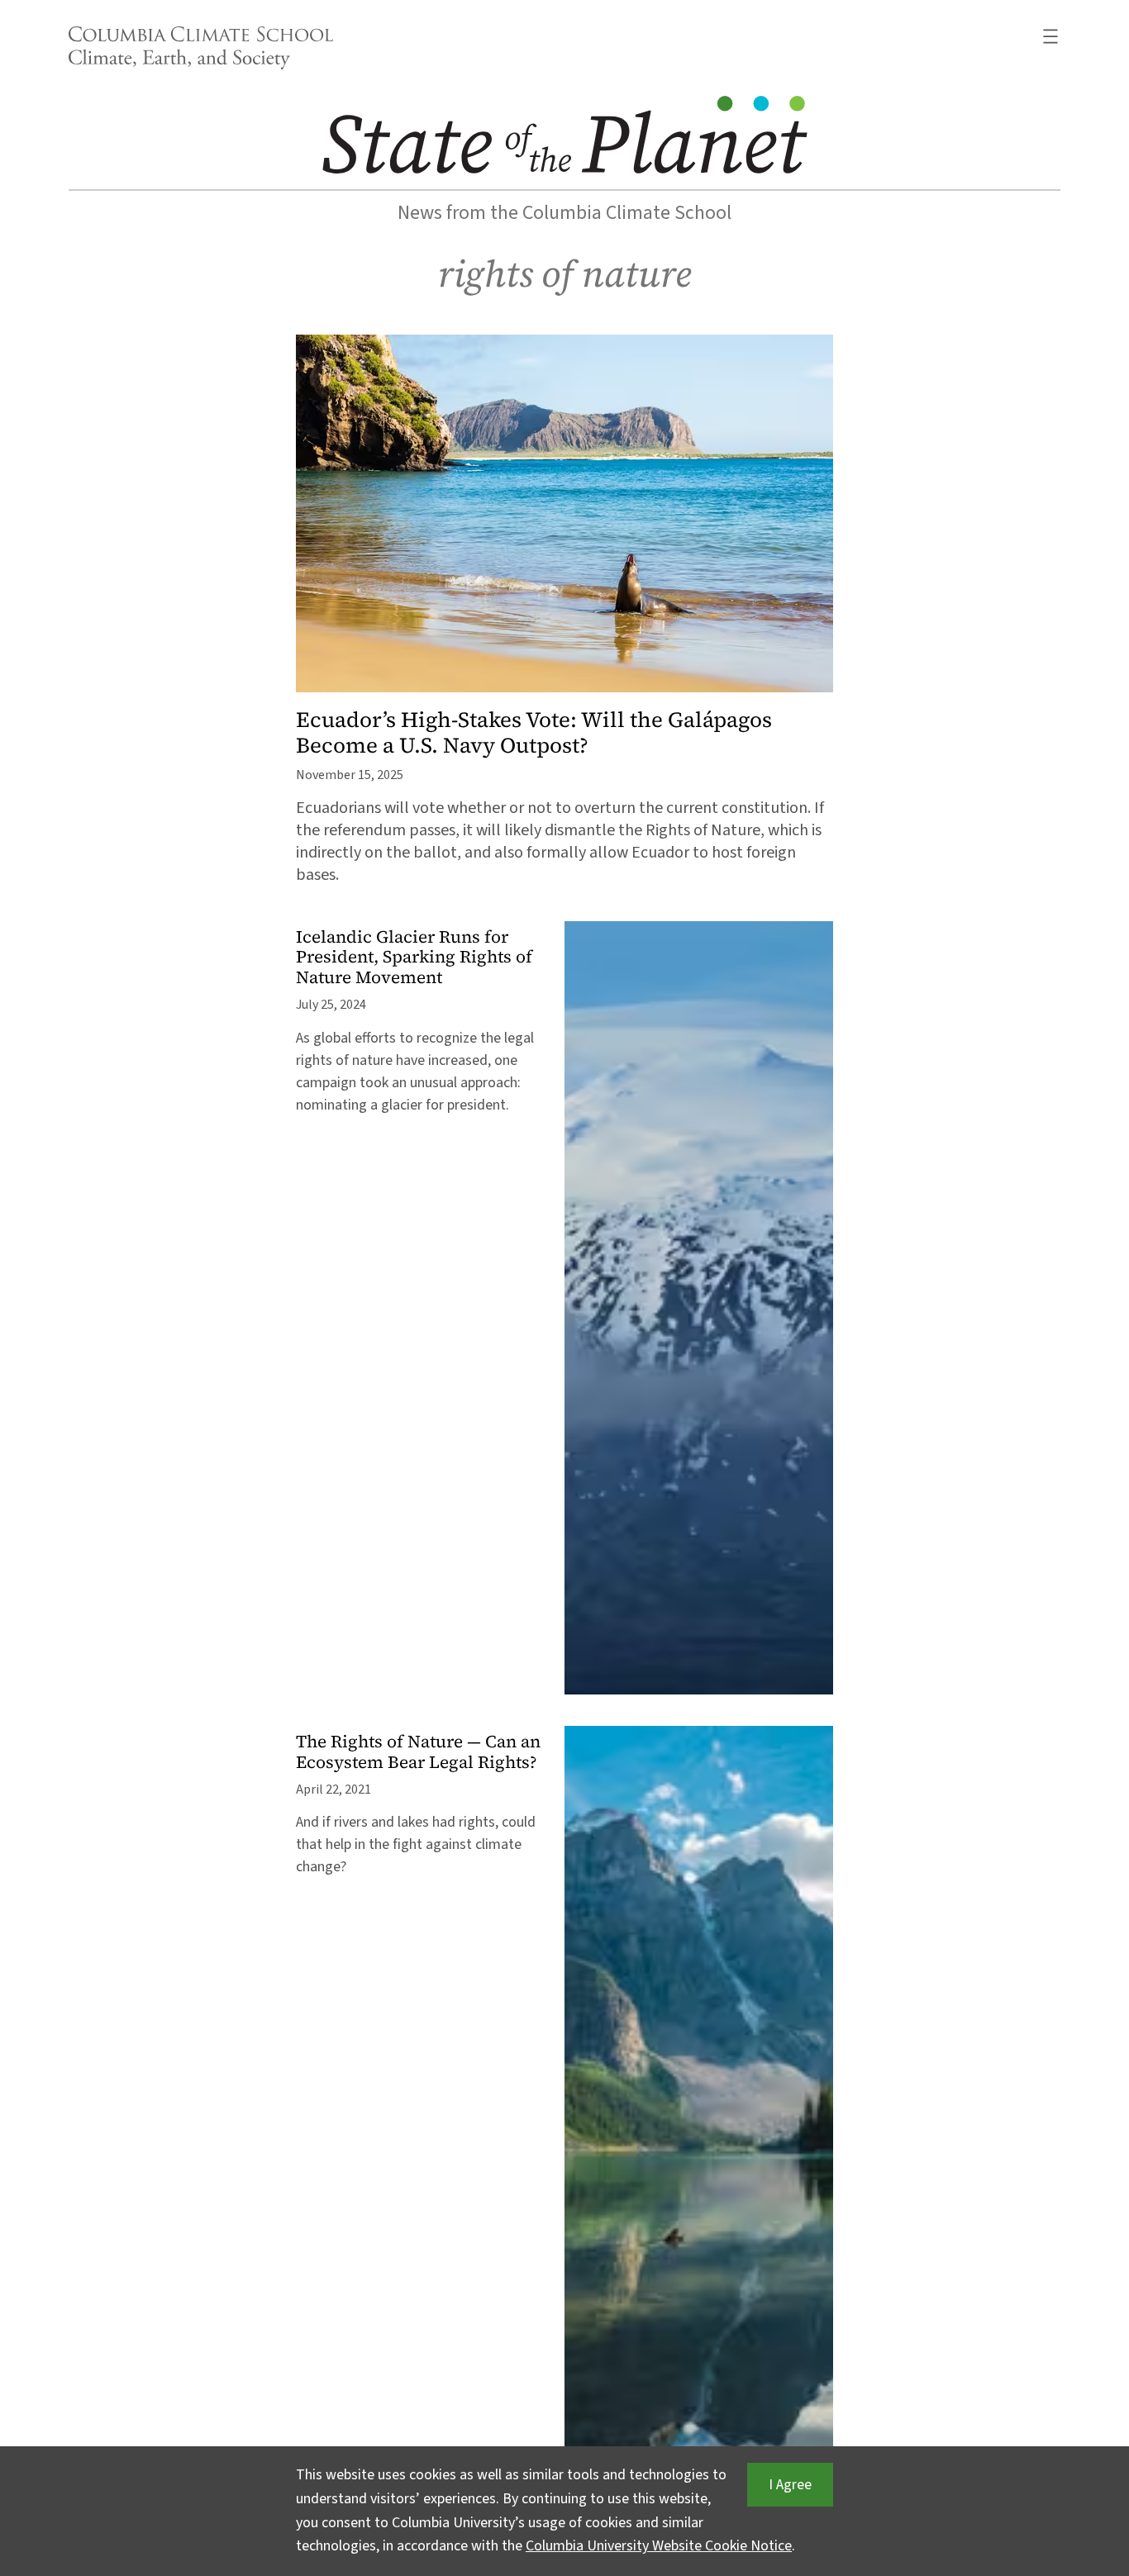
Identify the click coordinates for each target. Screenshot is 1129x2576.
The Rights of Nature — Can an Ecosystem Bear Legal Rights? (418, 1752)
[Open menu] (1050, 36)
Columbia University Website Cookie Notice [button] (659, 2546)
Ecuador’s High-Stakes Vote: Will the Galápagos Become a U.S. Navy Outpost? (534, 733)
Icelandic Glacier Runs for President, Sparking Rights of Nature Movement (414, 958)
